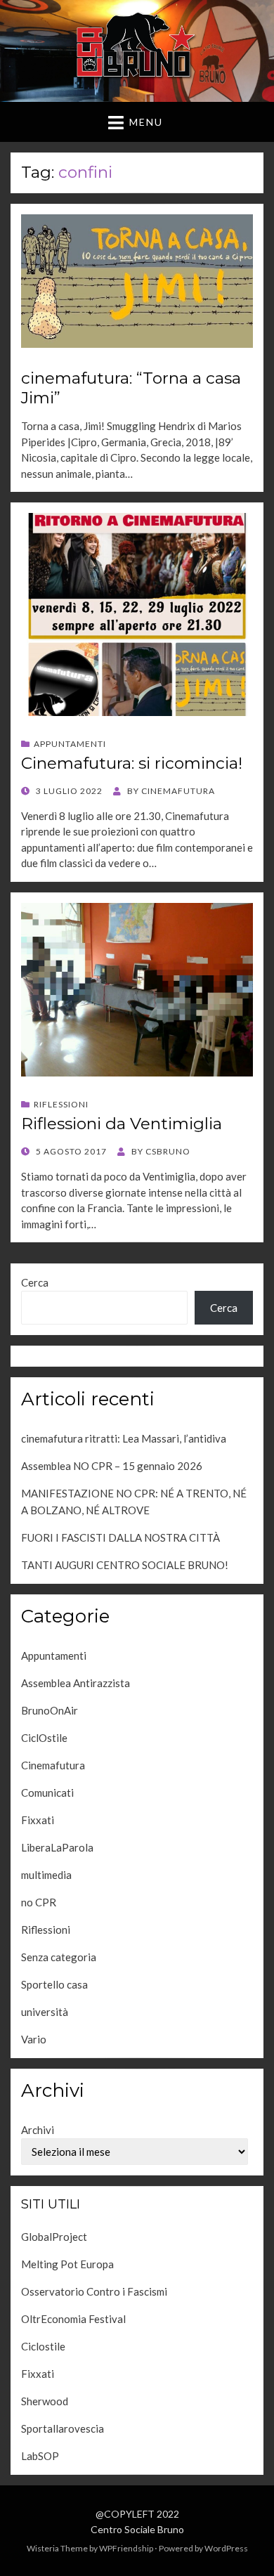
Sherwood (45, 2401)
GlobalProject (54, 2237)
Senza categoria (59, 1957)
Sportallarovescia (63, 2428)
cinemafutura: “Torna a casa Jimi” (131, 388)
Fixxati (38, 1820)
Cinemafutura (53, 1765)
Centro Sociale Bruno (137, 2529)
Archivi (38, 2130)
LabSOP (40, 2456)
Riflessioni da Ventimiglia (122, 1124)
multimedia (46, 1875)
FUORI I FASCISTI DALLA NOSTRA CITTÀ (120, 1537)
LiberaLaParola (57, 1847)
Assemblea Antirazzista (76, 1683)
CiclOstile (44, 1738)
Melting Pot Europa (67, 2264)
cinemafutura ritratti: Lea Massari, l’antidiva (124, 1438)
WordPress (226, 2548)
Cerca (35, 1282)
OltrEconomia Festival (73, 2319)
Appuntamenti (70, 744)
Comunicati (47, 1793)
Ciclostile (43, 2346)
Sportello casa (54, 1984)
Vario (34, 2039)
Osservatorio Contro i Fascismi (94, 2291)
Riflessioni (61, 1104)
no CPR (39, 1902)
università (45, 2012)
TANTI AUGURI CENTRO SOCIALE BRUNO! (125, 1565)
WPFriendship (126, 2548)
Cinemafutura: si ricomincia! (132, 763)
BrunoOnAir (50, 1710)
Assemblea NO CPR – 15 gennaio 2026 (112, 1466)
